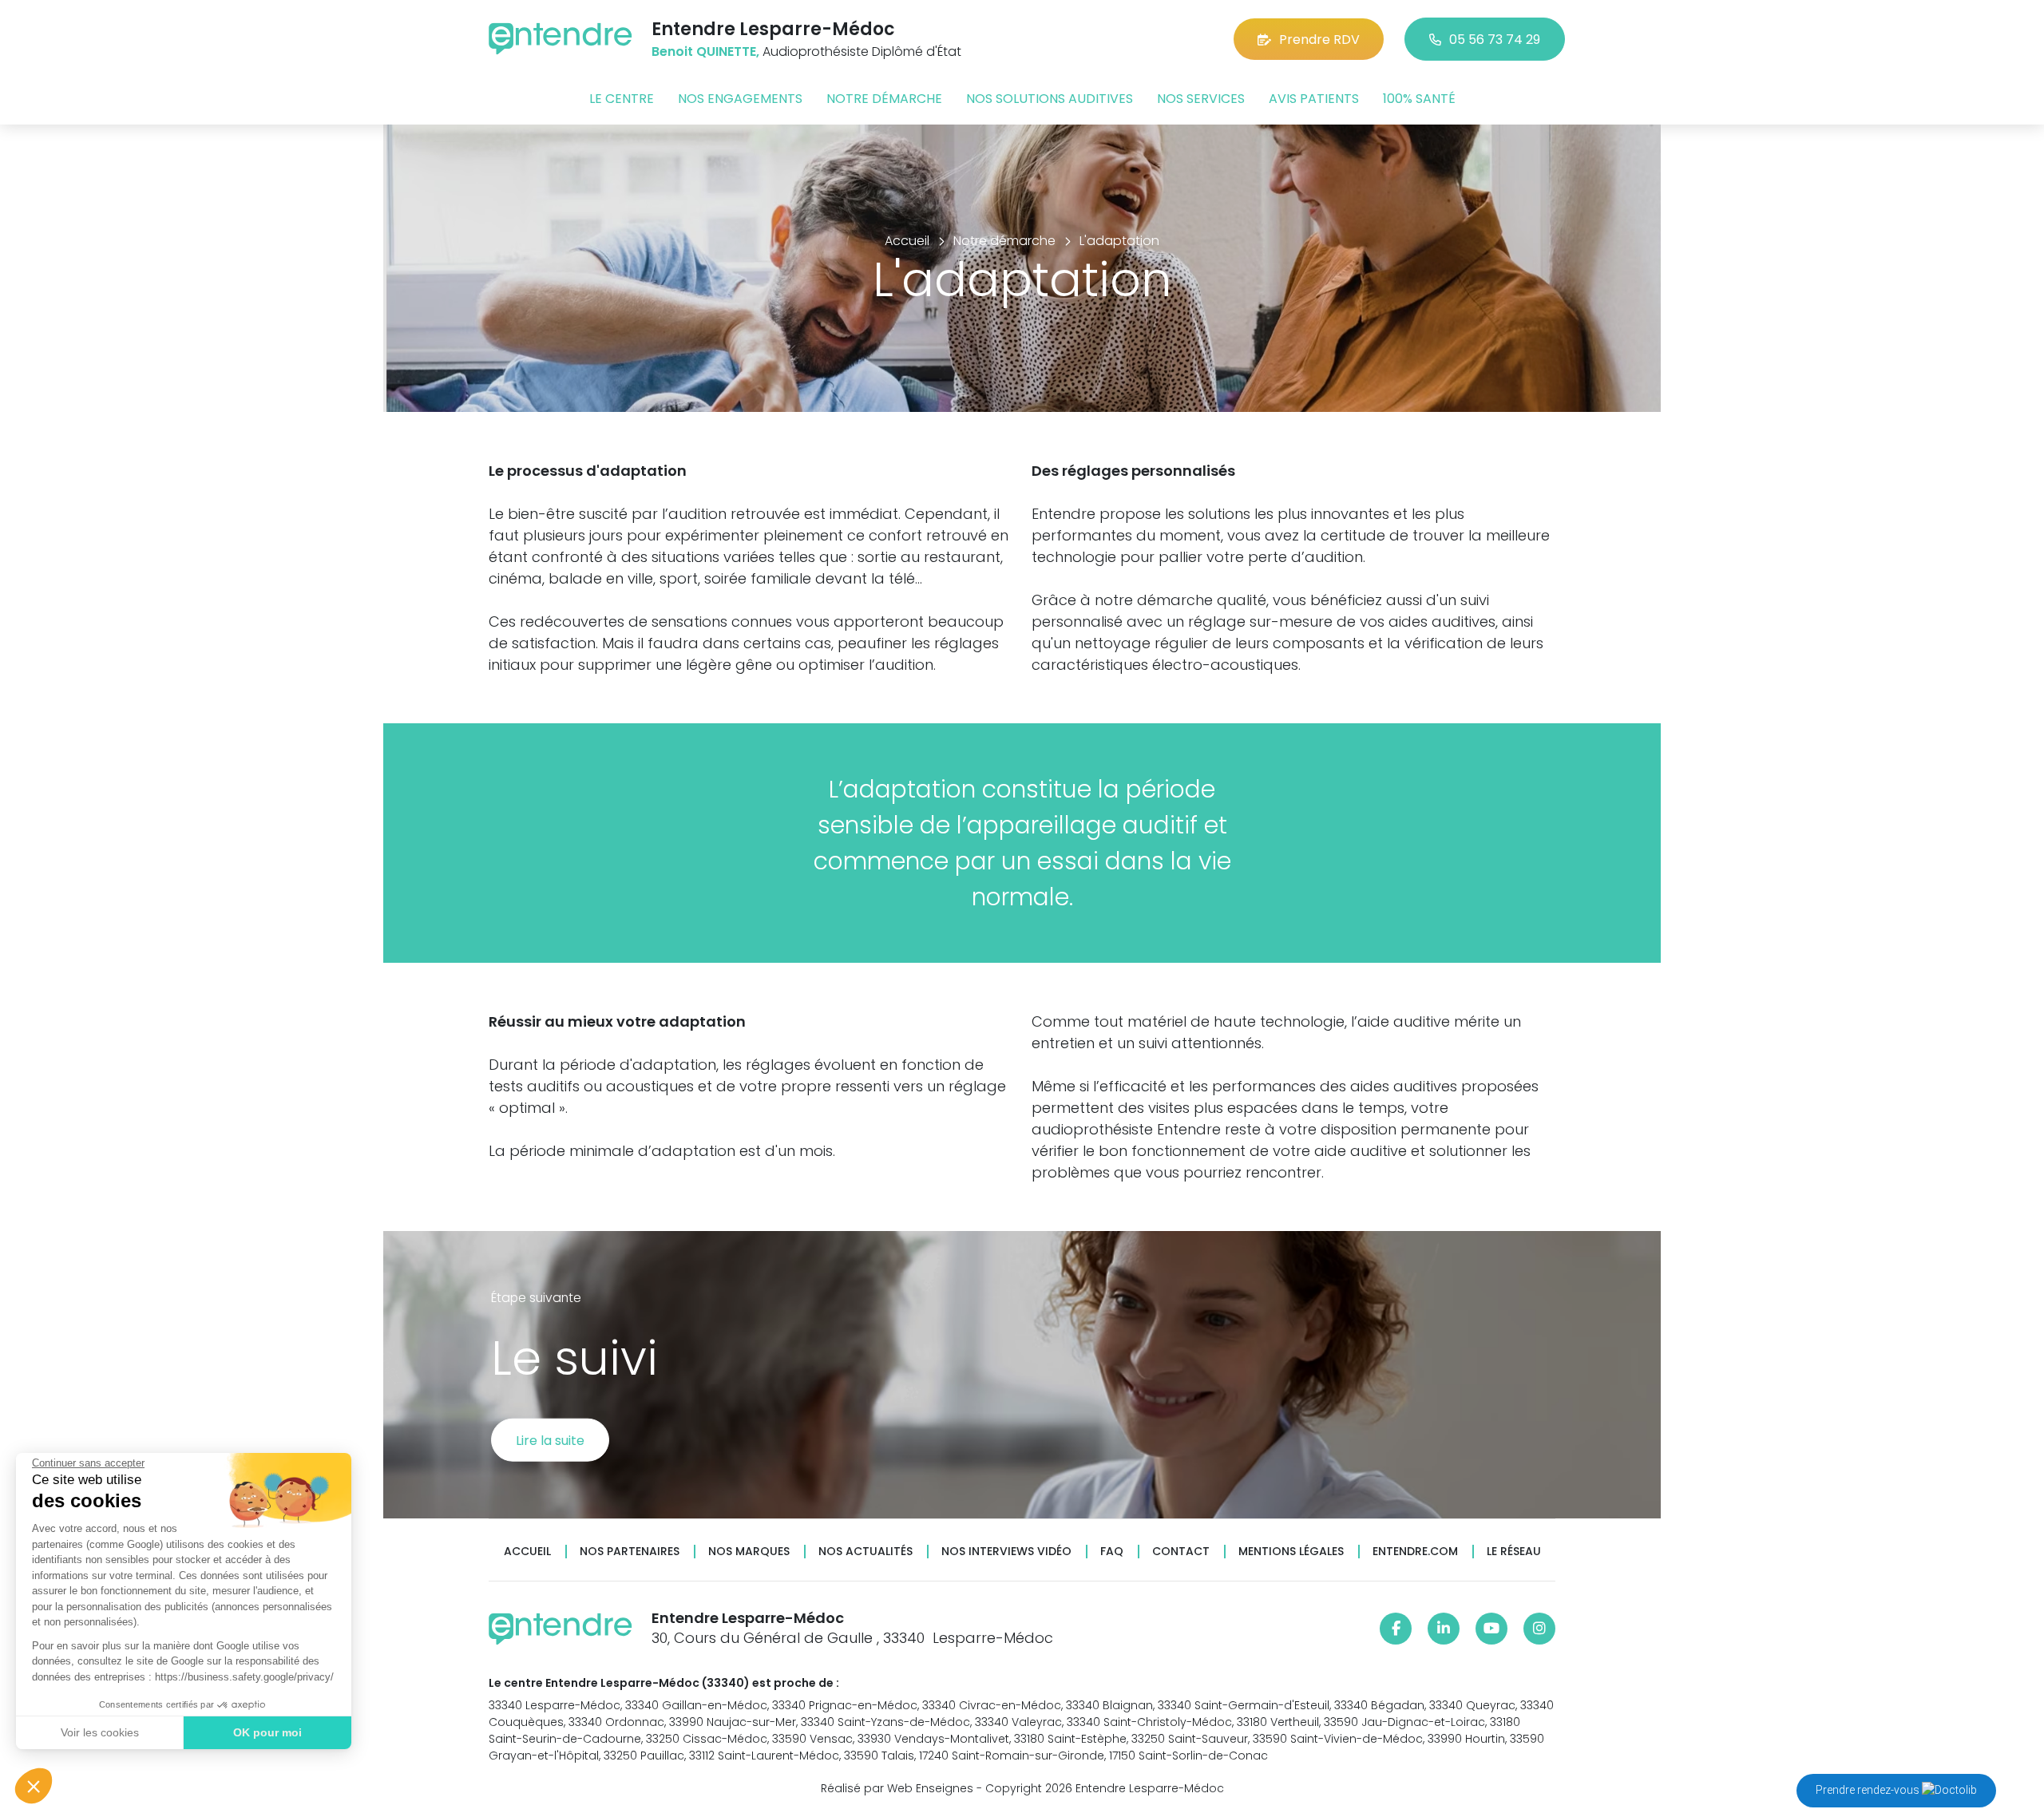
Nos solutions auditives (1050, 99)
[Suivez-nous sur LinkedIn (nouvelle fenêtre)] (1444, 1629)
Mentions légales (1291, 1552)
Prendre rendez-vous (1869, 1790)
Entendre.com (1415, 1552)
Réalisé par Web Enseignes (897, 1788)
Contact (1181, 1552)
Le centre (622, 99)
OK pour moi (267, 1732)
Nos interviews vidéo (1006, 1552)
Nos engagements (740, 99)
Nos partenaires (630, 1552)
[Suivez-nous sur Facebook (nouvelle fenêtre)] (1396, 1629)
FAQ (1112, 1552)
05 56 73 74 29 (1495, 40)
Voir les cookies (100, 1732)
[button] (34, 1786)
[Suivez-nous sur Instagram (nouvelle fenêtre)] (1539, 1629)
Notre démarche (884, 99)
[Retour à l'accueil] (561, 39)
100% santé (1419, 99)
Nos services (1201, 99)
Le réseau (1514, 1552)
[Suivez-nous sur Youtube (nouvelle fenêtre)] (1491, 1629)
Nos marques (749, 1552)
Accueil (527, 1552)
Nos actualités (866, 1552)
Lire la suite (550, 1440)
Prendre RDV (1319, 40)
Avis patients (1314, 99)
